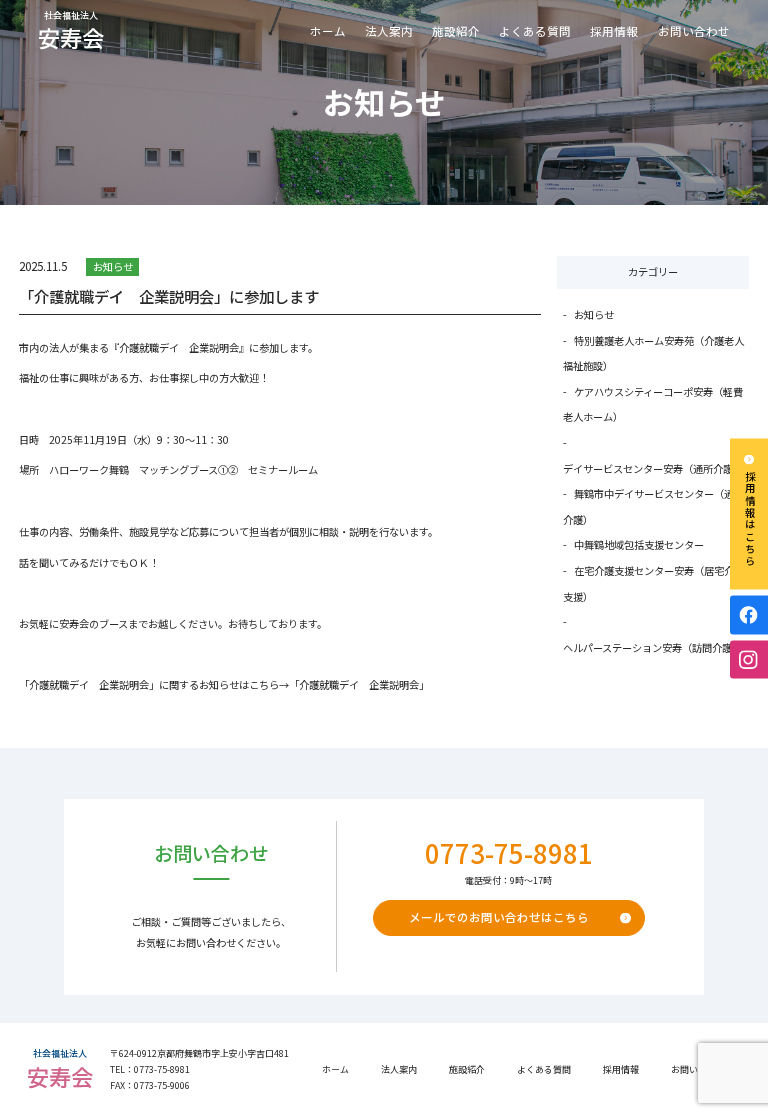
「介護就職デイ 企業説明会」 (359, 684)
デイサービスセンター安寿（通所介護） (653, 468)
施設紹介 (456, 31)
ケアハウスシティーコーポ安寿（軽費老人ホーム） (652, 404)
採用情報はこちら (749, 519)
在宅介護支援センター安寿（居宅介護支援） (653, 583)
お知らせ (113, 266)
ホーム (328, 31)
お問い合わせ (694, 31)
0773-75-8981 (509, 853)
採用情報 (614, 31)
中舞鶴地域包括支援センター (639, 544)
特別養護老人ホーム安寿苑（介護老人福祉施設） (653, 353)
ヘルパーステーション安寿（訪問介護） (652, 647)
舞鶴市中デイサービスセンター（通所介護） (653, 506)
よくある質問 (535, 31)
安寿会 (71, 32)
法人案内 (399, 1069)
